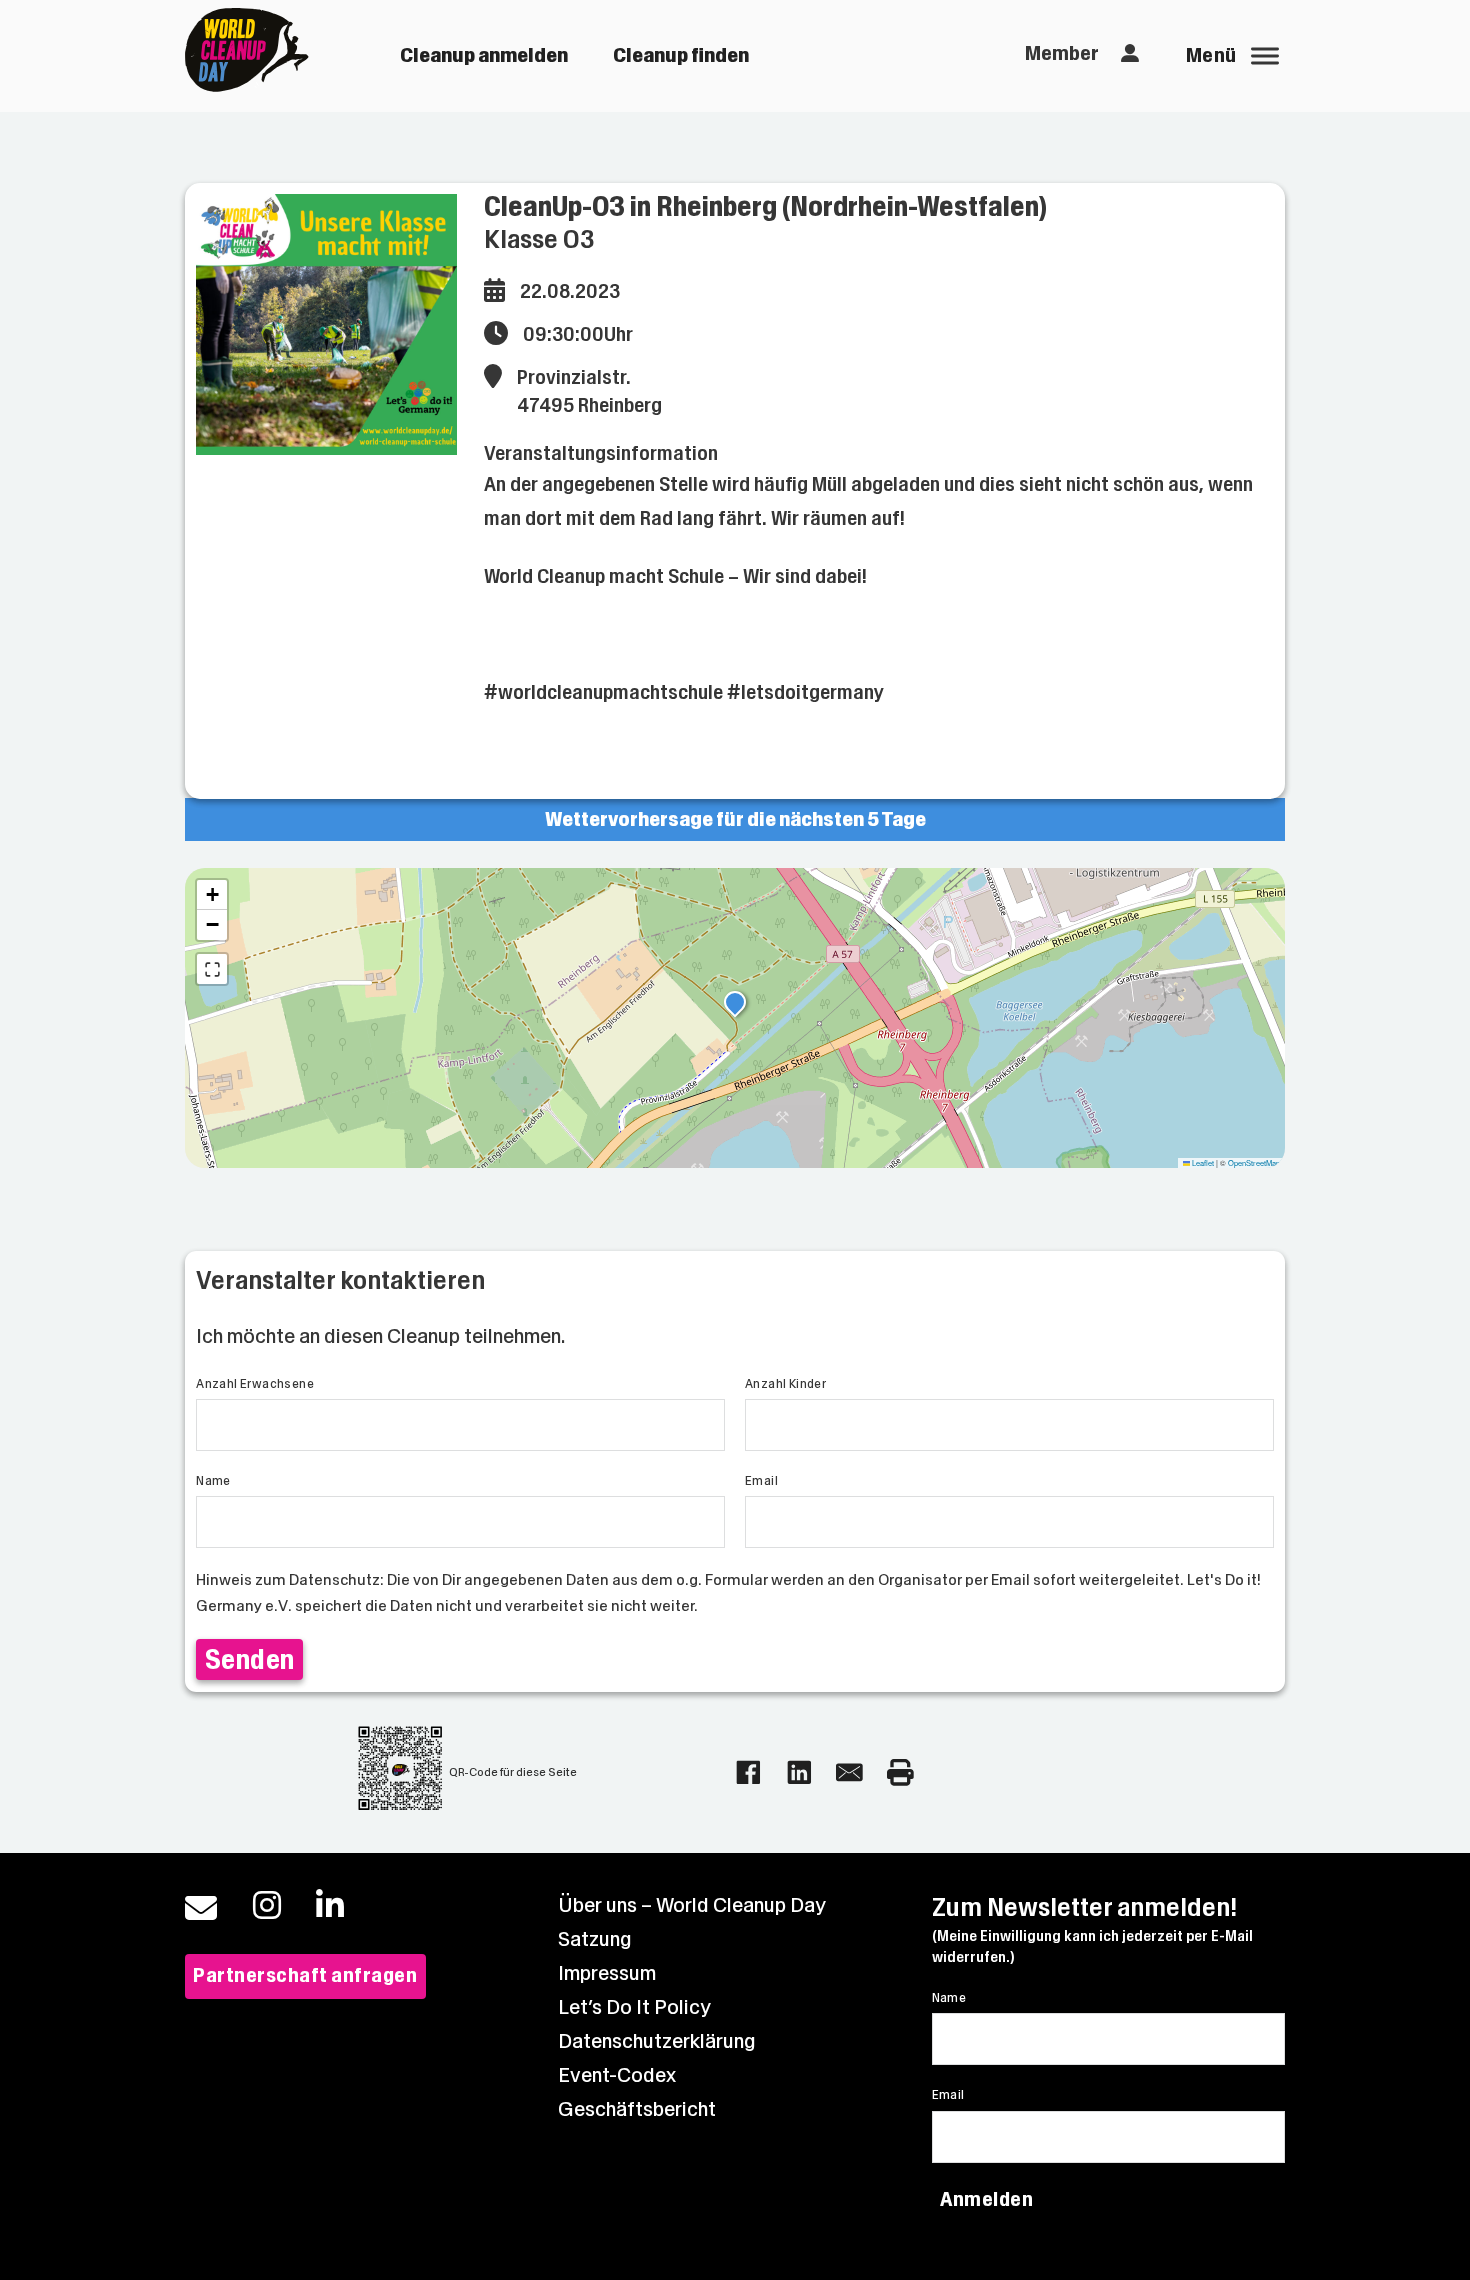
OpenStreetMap (1254, 1162)
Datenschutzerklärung (657, 2041)
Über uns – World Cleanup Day (692, 1905)
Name (213, 1481)
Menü (1211, 55)
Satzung (595, 1939)
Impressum (607, 1973)
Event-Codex (617, 2075)
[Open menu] (1265, 56)
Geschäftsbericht (637, 2109)
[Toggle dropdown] (1130, 54)
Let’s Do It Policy (634, 2007)
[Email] (849, 1772)
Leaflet (1202, 1162)
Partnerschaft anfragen (305, 1975)
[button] (735, 1005)
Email (761, 1481)
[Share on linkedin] (799, 1772)
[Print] (900, 1772)
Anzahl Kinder (785, 1384)
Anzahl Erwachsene (255, 1384)
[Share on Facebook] (748, 1772)
